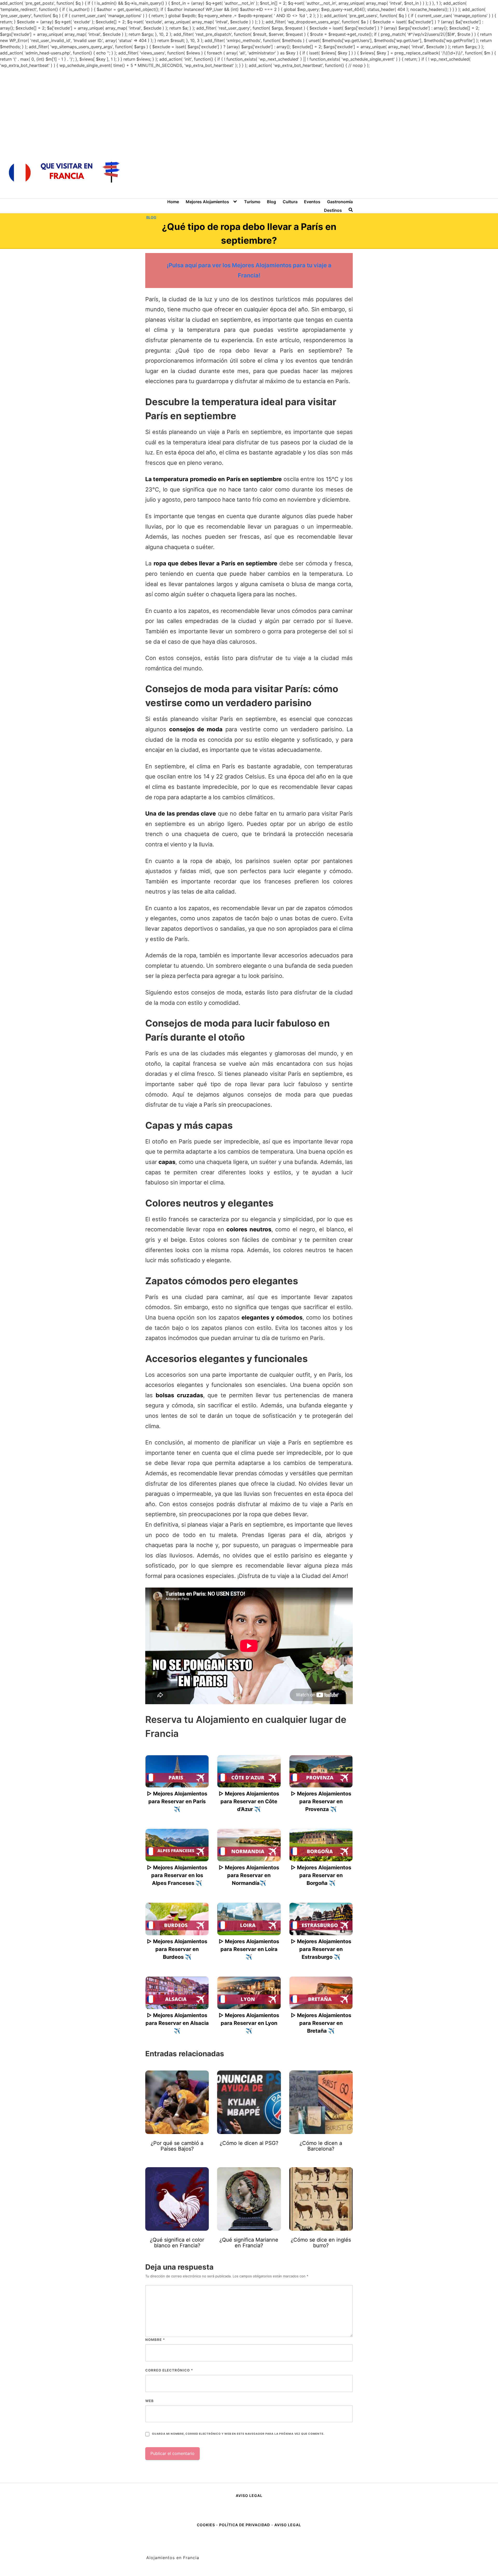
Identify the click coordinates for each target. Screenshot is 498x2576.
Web (150, 2401)
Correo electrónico (169, 2370)
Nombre (155, 2340)
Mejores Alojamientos (207, 202)
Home (173, 202)
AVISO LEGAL (249, 2496)
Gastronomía (340, 202)
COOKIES (206, 2525)
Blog (271, 202)
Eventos (312, 202)
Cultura (290, 202)
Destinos (333, 210)
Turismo (252, 202)
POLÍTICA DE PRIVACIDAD (245, 2525)
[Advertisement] (249, 107)
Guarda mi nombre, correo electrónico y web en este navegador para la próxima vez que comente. (238, 2434)
